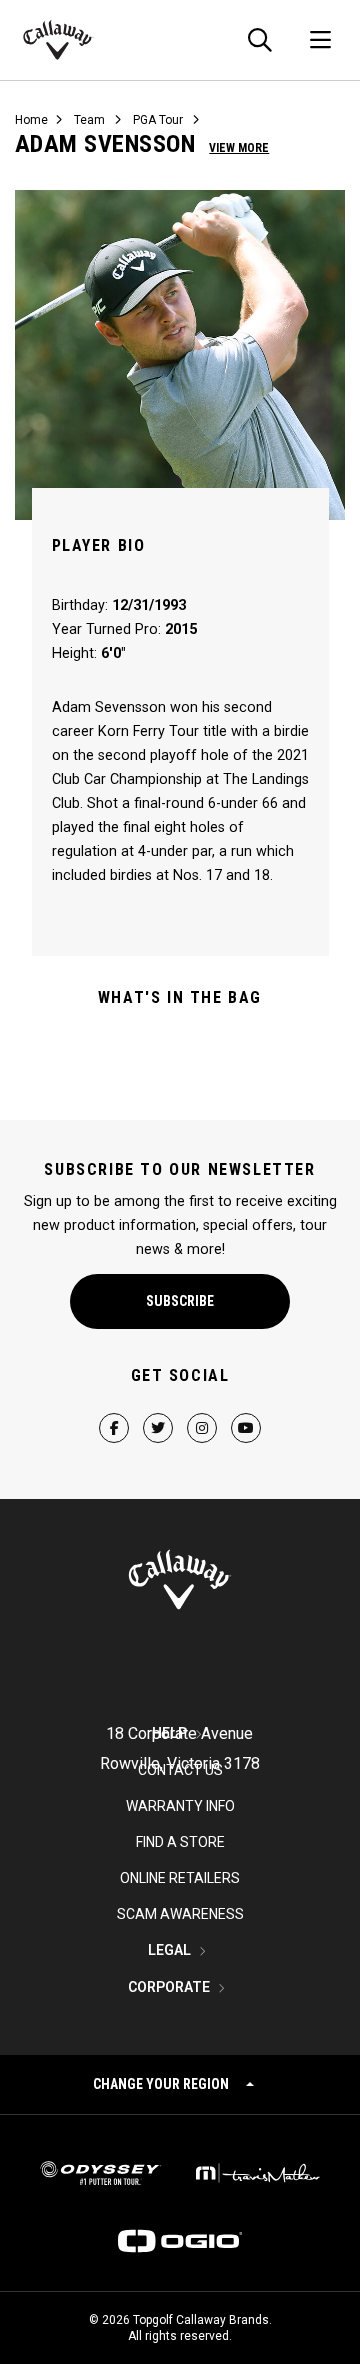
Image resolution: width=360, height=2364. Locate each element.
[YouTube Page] (246, 1411)
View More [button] (239, 148)
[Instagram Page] (202, 1411)
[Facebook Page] (114, 1411)
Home (31, 120)
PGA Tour (158, 120)
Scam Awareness (180, 1914)
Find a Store (180, 1842)
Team (89, 120)
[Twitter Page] (158, 1411)
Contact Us (180, 1770)
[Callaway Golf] (58, 40)
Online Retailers (180, 1878)
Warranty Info (180, 1806)
